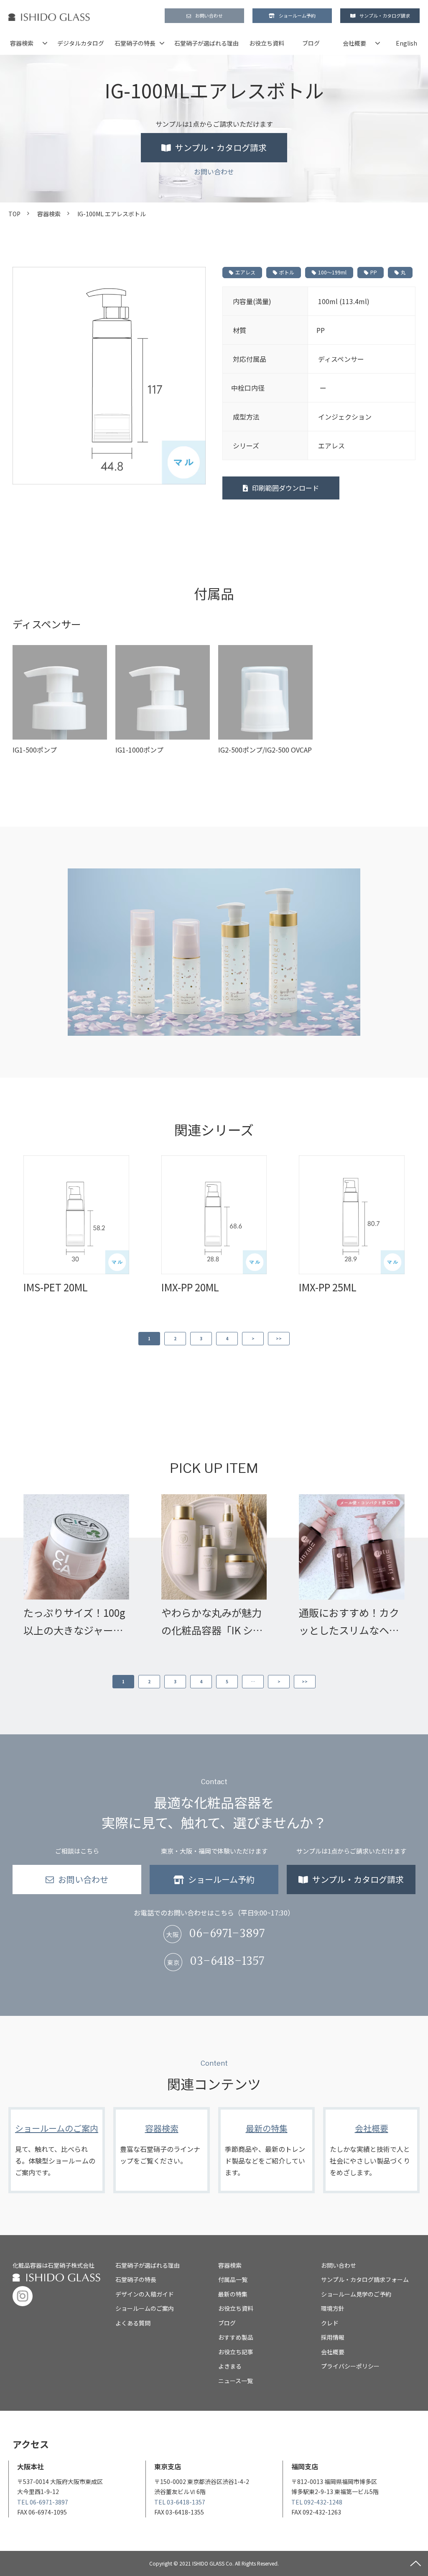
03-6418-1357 (227, 1962)
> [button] (253, 1338)
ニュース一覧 (236, 2381)
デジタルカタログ (81, 43)
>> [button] (279, 1338)
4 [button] (227, 1338)
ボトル (287, 272)
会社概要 (354, 43)
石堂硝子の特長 (135, 43)
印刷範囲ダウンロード (285, 488)
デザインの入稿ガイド (145, 2294)
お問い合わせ (209, 15)
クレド (330, 2323)
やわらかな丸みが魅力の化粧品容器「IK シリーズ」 (212, 1622)
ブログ (311, 43)
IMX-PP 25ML (328, 1287)
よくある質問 (133, 2323)
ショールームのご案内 (57, 2150)
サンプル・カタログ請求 (385, 15)
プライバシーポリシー (350, 2366)
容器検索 (22, 43)
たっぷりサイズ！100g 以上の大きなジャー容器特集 (74, 1622)
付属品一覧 (233, 2279)
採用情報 (333, 2337)
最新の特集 (266, 2150)
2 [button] (175, 1338)
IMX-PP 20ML (190, 1287)
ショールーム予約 (297, 15)
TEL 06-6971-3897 (43, 2502)
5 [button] (227, 1681)
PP (374, 272)
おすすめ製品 (236, 2337)
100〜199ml (332, 272)
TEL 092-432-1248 (317, 2502)
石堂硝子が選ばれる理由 (206, 43)
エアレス (245, 272)
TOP (14, 214)
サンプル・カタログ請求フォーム (365, 2279)
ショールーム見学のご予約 (356, 2294)
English (406, 43)
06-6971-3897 (227, 1934)
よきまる (230, 2366)
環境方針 (333, 2308)
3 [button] (201, 1338)
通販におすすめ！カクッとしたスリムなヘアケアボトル (349, 1622)
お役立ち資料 (267, 43)
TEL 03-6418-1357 (180, 2502)
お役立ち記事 (236, 2352)
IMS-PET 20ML (56, 1287)
